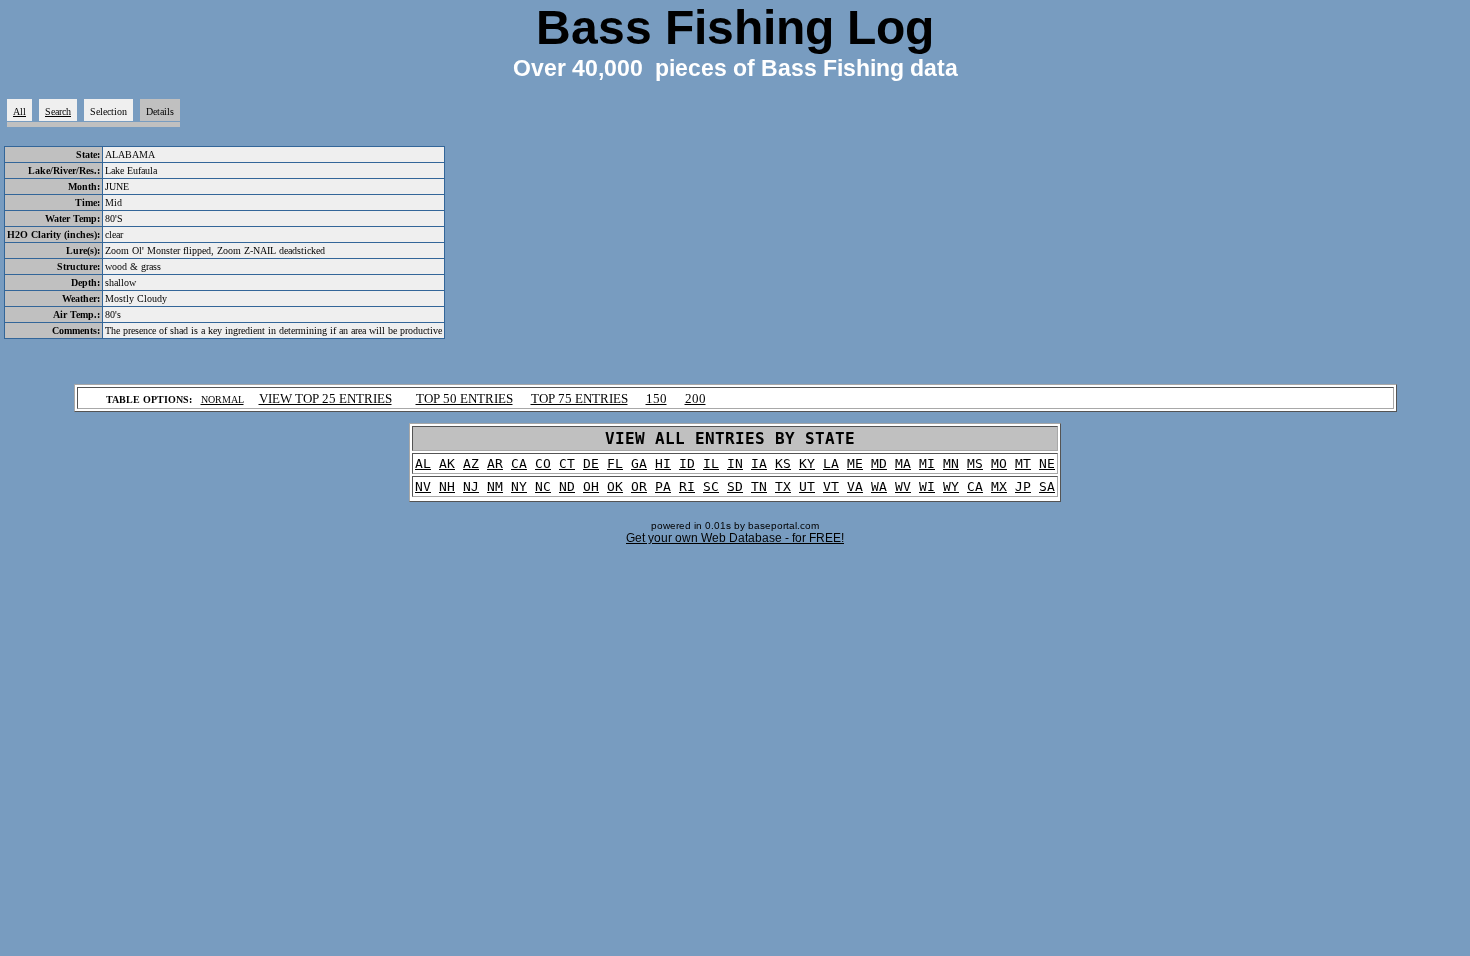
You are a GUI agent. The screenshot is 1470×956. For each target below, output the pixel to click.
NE (1047, 463)
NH (447, 486)
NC (543, 486)
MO (999, 463)
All (19, 111)
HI (663, 463)
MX (999, 486)
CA (519, 463)
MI (927, 463)
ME (855, 463)
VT (831, 486)
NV (423, 486)
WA (879, 486)
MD (879, 463)
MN (951, 463)
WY (951, 486)
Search (58, 111)
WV (903, 486)
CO (543, 463)
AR (495, 463)
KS (783, 463)
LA (831, 463)
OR (639, 486)
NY (519, 486)
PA (663, 486)
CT (567, 463)
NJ (471, 486)
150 (656, 398)
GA (639, 463)
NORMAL (222, 399)
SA (1047, 486)
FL (615, 463)
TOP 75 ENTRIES (579, 398)
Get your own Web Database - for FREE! (735, 538)
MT (1023, 463)
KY (807, 463)
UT (807, 486)
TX (783, 486)
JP (1023, 486)
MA (903, 463)
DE (591, 463)
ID (687, 463)
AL (423, 463)
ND (567, 486)
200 (695, 398)
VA (855, 486)
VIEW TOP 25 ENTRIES (325, 398)
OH (591, 486)
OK (615, 486)
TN (759, 486)
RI (687, 486)
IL (711, 463)
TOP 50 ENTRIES (464, 398)
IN (735, 463)
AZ (471, 463)
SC (711, 486)
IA (759, 463)
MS (975, 463)
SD (735, 486)
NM (495, 486)
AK (447, 463)
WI (927, 486)
